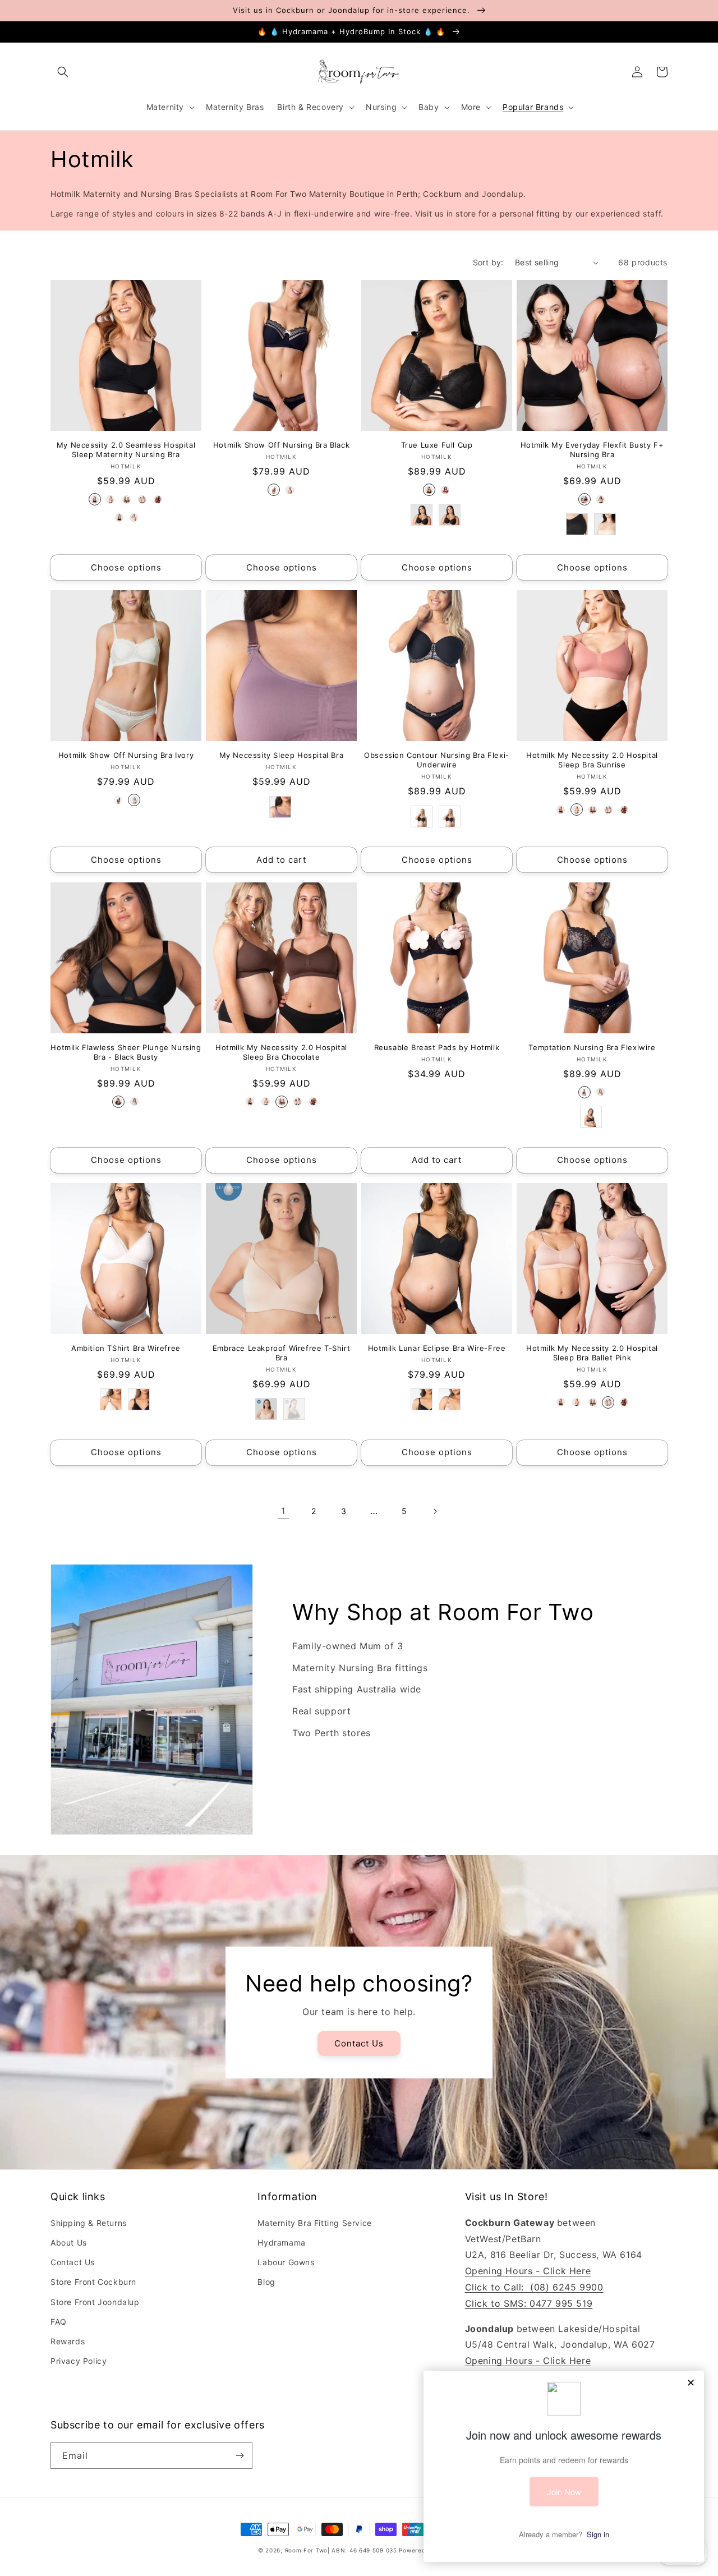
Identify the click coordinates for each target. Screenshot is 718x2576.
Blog (266, 2282)
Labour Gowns (286, 2262)
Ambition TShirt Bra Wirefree (126, 1348)
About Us (69, 2242)
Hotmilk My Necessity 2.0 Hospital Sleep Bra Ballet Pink (592, 1353)
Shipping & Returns (89, 2223)
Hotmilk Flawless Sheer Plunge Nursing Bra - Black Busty (126, 1052)
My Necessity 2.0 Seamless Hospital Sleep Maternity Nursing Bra (126, 450)
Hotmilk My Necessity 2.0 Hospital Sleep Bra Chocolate (281, 1052)
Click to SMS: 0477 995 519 (529, 2303)
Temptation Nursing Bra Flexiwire (592, 1047)
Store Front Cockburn (93, 2282)
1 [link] (283, 1511)
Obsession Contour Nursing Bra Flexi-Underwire (437, 760)
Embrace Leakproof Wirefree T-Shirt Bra (281, 1353)
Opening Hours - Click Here (528, 2271)
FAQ (59, 2322)
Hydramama (281, 2242)
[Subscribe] (240, 2456)
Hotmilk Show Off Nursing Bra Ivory (126, 755)
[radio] (95, 499)
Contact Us (359, 2043)
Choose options (126, 567)
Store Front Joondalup (95, 2302)
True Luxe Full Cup (437, 445)
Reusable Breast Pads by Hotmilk (437, 1047)
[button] (63, 72)
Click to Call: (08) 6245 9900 (534, 2287)
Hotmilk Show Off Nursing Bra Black (281, 445)
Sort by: (488, 262)
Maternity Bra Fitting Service (314, 2223)
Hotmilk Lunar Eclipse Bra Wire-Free (437, 1348)
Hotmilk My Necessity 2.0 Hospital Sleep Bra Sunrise (592, 760)
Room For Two (306, 2550)
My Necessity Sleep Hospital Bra (282, 755)
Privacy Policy (79, 2361)
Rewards (68, 2341)
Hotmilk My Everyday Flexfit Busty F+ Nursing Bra (592, 450)
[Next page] (435, 1511)
